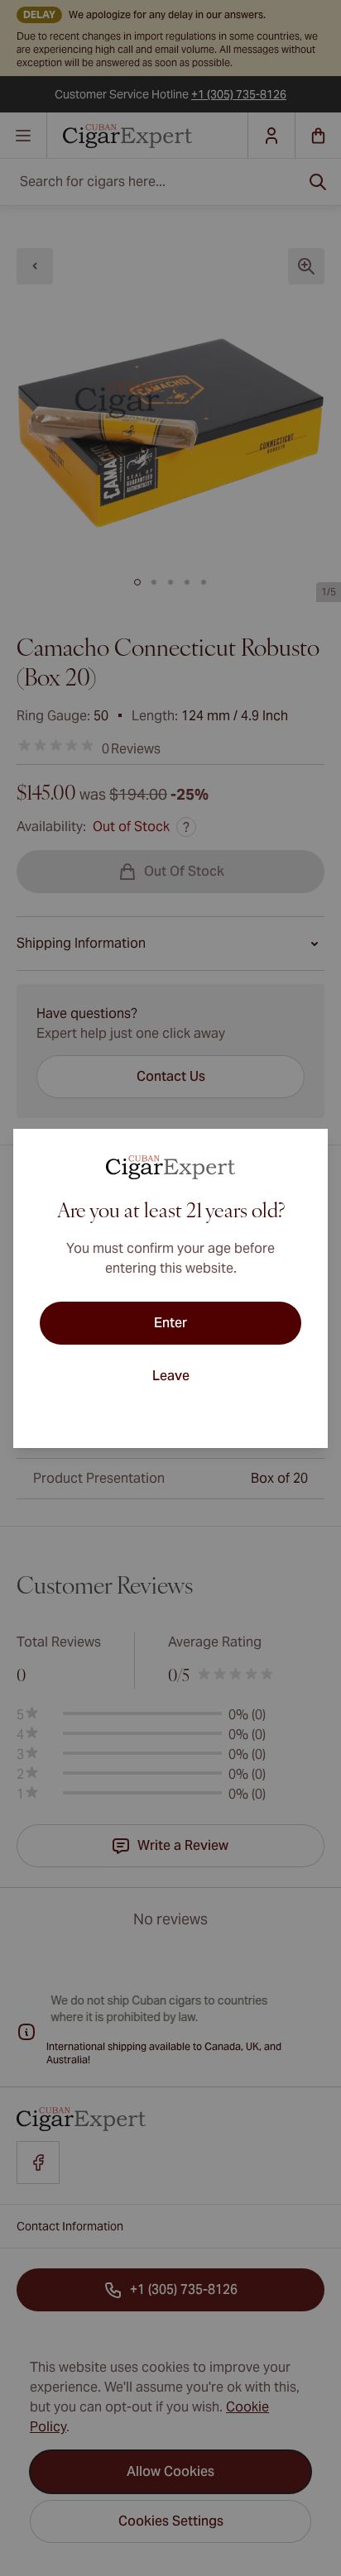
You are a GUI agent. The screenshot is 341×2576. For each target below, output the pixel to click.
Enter (170, 1323)
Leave (171, 1376)
